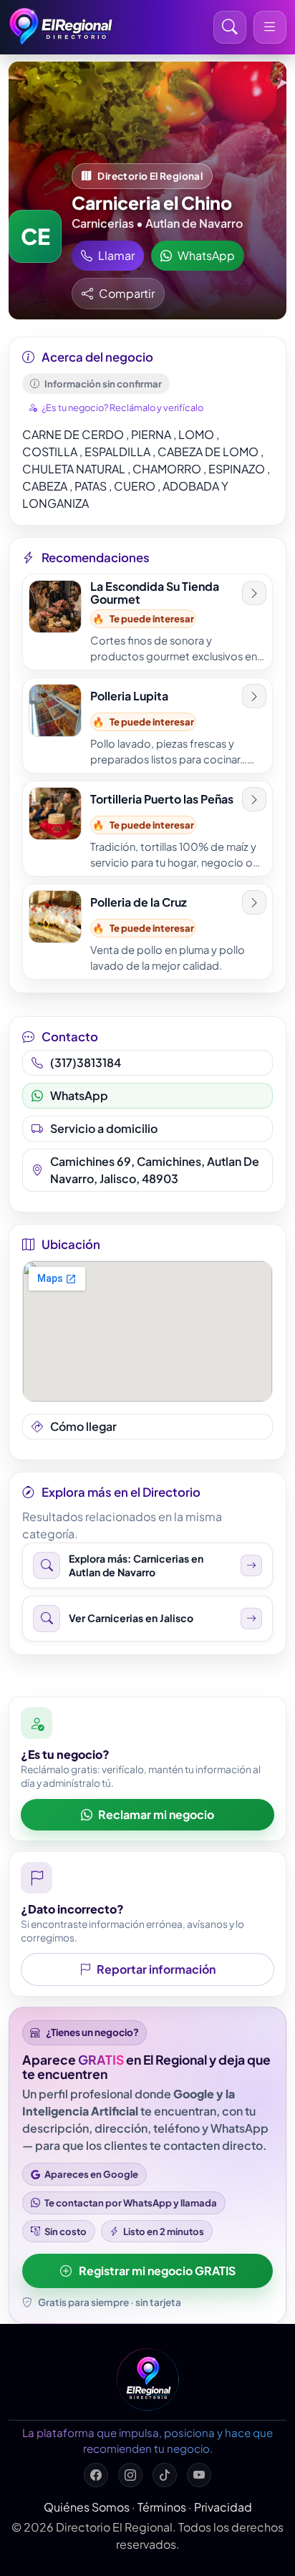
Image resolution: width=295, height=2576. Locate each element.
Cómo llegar (83, 1426)
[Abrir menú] (270, 27)
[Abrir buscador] (230, 27)
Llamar (116, 255)
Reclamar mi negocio (156, 1814)
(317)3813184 (86, 1062)
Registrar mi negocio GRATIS (157, 2271)
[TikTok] (165, 2475)
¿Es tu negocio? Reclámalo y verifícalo (122, 407)
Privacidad (223, 2507)
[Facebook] (96, 2475)
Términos (162, 2507)
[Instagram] (130, 2475)
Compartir (127, 293)
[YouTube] (199, 2475)
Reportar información (156, 1969)
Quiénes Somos (87, 2507)
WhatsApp (206, 255)
